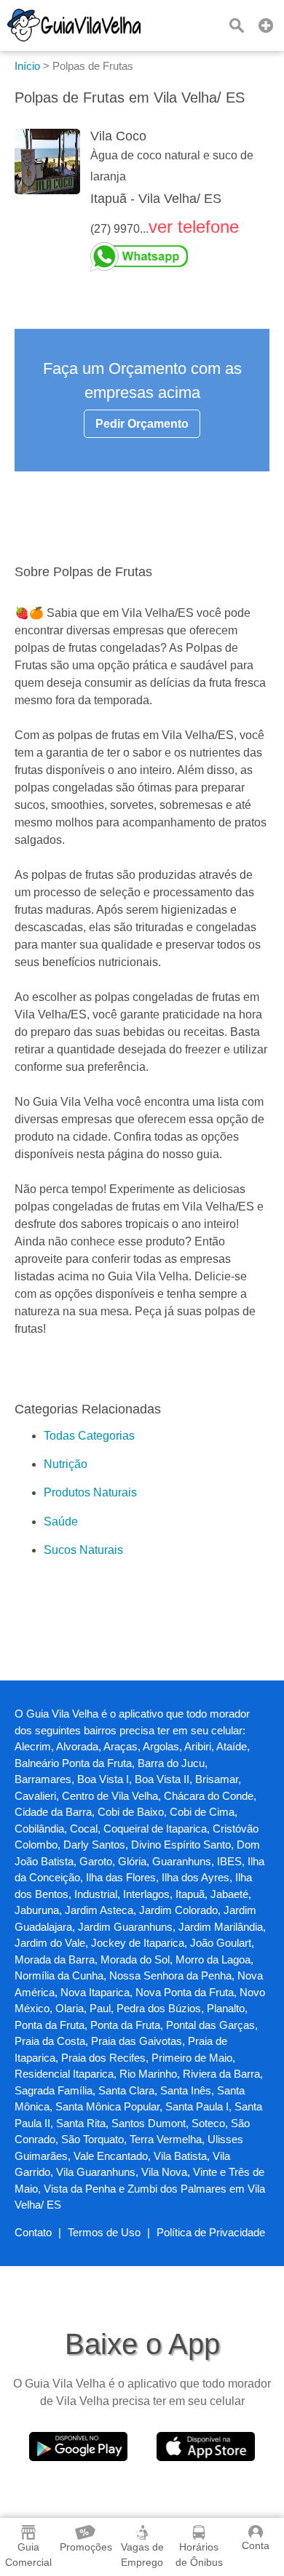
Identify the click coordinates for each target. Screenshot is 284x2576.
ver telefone (194, 227)
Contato (33, 2232)
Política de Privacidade (211, 2232)
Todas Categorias (89, 1436)
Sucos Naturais (83, 1550)
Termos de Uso (104, 2232)
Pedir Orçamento (142, 424)
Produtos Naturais (90, 1492)
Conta (256, 2545)
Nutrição (66, 1464)
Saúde (61, 1522)
